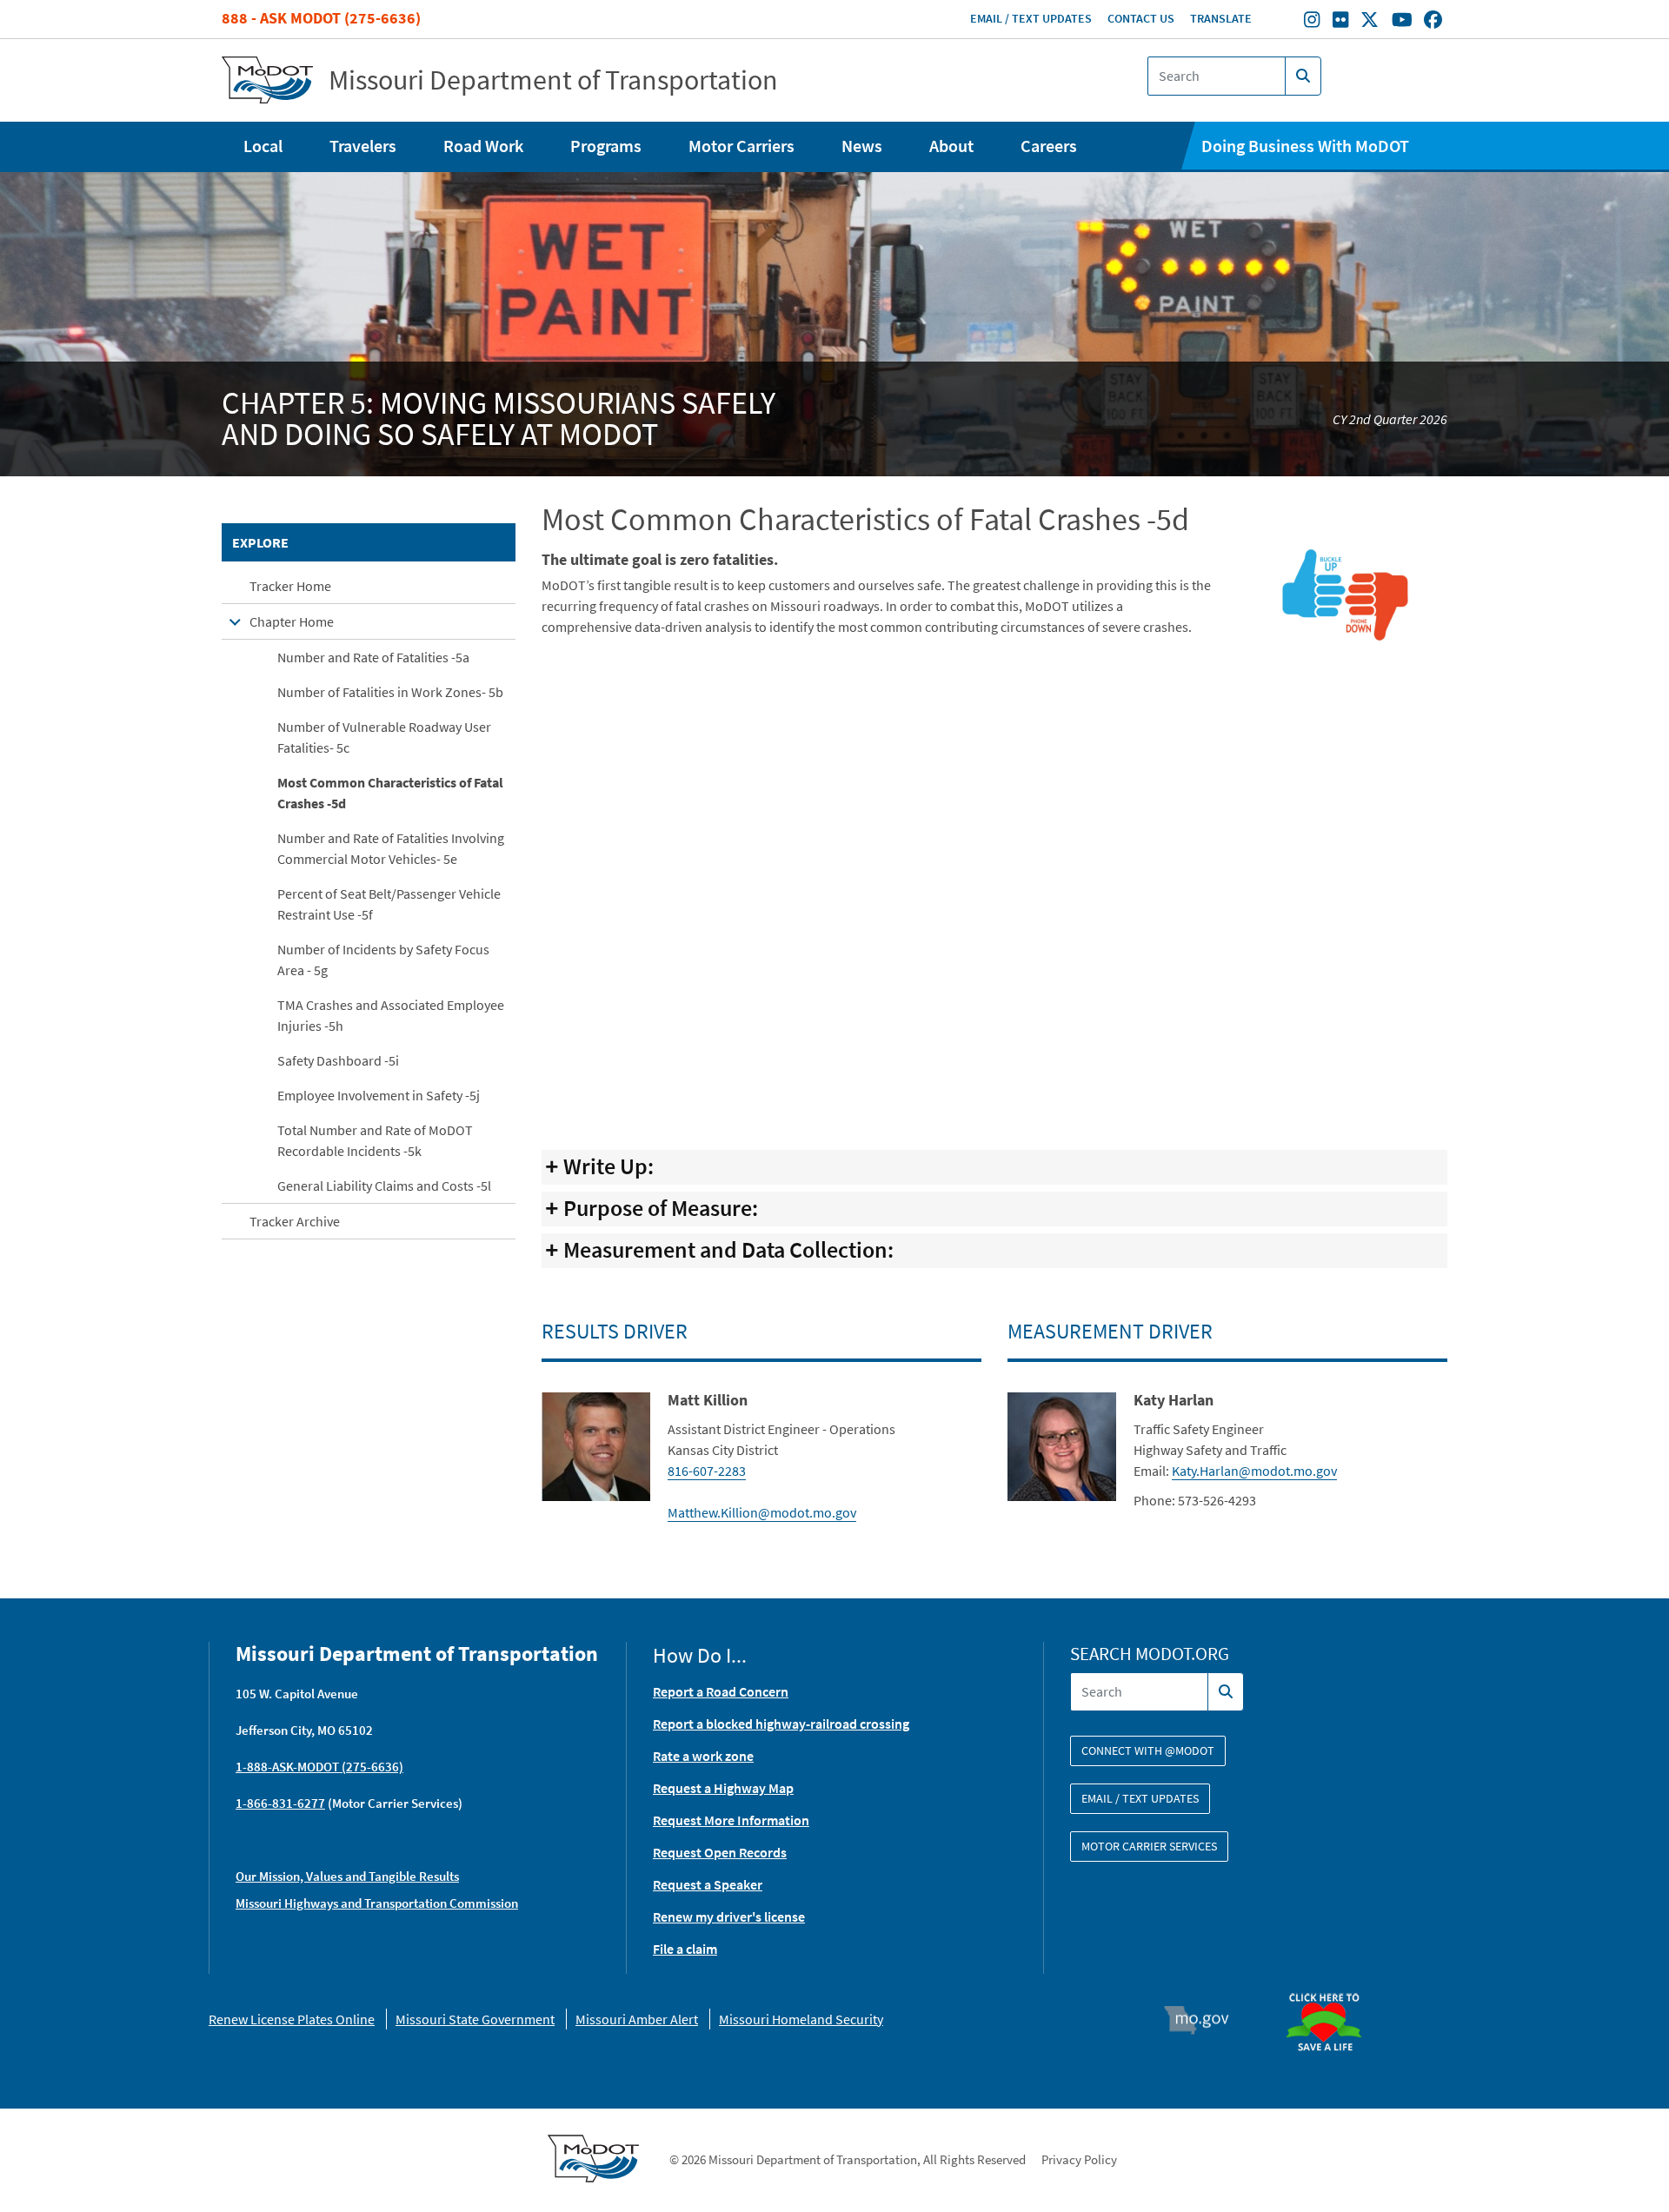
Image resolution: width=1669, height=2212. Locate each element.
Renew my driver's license (729, 1916)
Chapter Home (292, 621)
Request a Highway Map (723, 1788)
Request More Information (731, 1820)
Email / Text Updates (1031, 18)
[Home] (267, 80)
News (862, 146)
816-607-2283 (707, 1471)
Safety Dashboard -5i (338, 1060)
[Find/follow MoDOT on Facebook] (1433, 22)
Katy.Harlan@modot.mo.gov (1254, 1471)
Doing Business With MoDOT (1305, 146)
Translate (1221, 18)
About (951, 146)
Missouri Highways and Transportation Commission (377, 1903)
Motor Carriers (741, 146)
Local (263, 146)
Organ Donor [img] (1331, 1985)
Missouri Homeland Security (801, 2019)
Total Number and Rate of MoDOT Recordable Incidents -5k (375, 1140)
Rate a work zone (703, 1756)
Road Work (483, 146)
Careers (1049, 146)
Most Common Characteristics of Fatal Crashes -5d (390, 793)
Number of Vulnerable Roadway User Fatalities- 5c (384, 737)
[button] (1344, 592)
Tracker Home (290, 586)
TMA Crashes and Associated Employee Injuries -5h (391, 1015)
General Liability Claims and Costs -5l (384, 1186)
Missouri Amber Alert (637, 2019)
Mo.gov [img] (1204, 2020)
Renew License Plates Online (292, 2019)
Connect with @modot (1148, 1750)
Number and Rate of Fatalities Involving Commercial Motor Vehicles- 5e (391, 848)
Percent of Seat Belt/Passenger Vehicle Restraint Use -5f (389, 904)
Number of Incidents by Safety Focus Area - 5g (383, 960)
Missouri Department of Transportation (553, 80)
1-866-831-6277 (280, 1803)
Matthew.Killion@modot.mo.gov (762, 1512)
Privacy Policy (1079, 2159)
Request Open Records (720, 1852)
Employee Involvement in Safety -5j (379, 1095)
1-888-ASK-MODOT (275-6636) (319, 1767)
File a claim (685, 1949)
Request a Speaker (708, 1884)
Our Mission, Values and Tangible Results (347, 1876)
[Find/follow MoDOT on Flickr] (1340, 22)
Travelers (363, 146)
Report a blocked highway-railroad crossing (781, 1724)
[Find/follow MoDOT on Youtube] (1402, 22)
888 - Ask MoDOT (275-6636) (321, 18)
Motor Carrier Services (1149, 1846)
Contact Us (1141, 18)
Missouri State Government (475, 2019)
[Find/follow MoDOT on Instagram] (1312, 22)
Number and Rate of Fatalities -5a (373, 657)
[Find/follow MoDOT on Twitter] (1370, 22)
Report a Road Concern (721, 1691)
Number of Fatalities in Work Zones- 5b (390, 692)
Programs (606, 146)
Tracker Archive (295, 1221)
